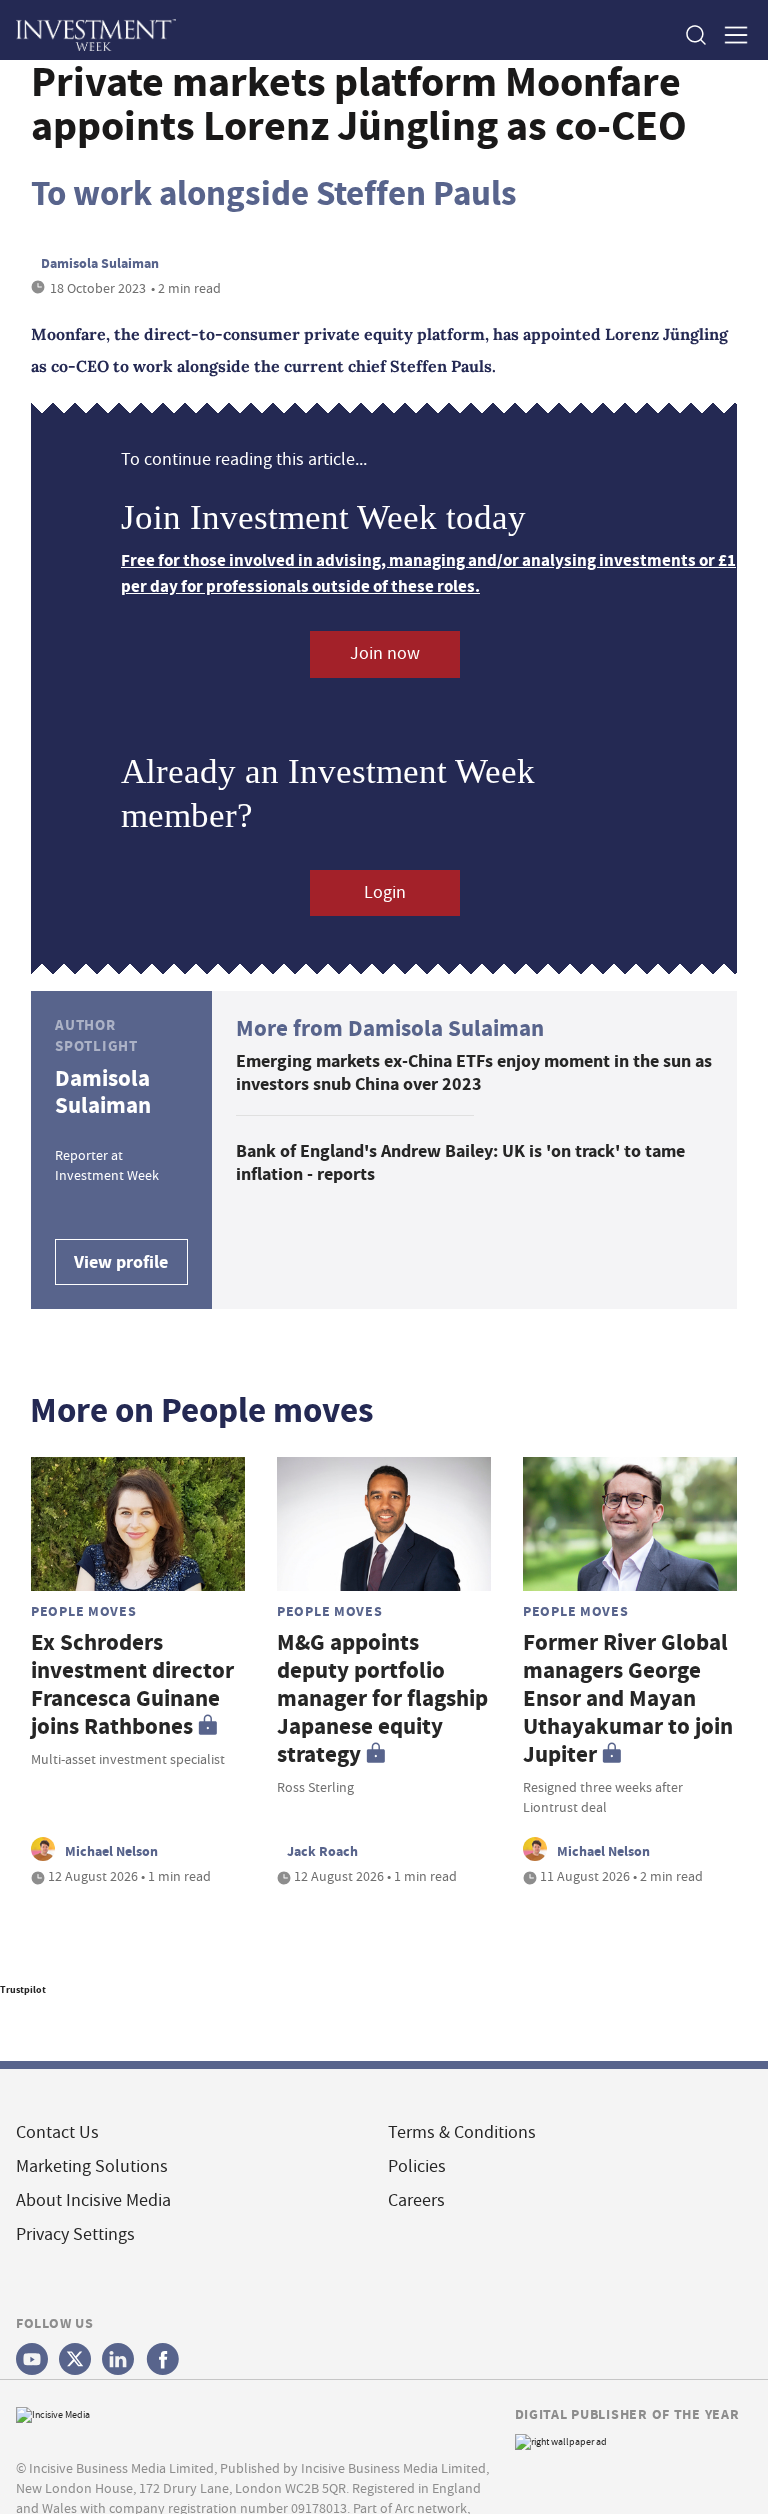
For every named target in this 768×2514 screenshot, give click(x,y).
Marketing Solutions (92, 2166)
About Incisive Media (93, 2200)
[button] (695, 34)
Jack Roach (322, 1851)
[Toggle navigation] (730, 34)
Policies (417, 2166)
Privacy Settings (75, 2234)
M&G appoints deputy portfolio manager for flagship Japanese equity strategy (382, 1698)
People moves (84, 1611)
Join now (385, 653)
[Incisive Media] (53, 2412)
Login (385, 892)
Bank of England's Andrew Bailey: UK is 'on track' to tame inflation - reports (460, 1162)
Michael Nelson (111, 1851)
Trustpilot (23, 1989)
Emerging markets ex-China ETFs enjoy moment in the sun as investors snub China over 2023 (474, 1072)
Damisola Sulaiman (100, 263)
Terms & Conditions (462, 2132)
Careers (416, 2200)
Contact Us (57, 2132)
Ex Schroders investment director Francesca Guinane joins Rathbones (132, 1684)
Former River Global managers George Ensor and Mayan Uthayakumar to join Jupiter (628, 1698)
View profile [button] (121, 1262)
